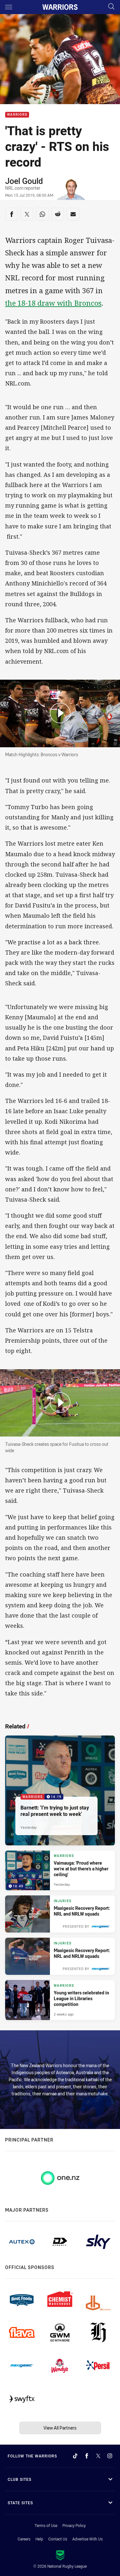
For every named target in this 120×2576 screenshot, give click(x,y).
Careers (24, 2539)
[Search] (111, 7)
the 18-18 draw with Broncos (53, 303)
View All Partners (60, 2428)
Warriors (17, 115)
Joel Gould (24, 181)
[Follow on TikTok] (75, 2456)
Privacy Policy (74, 2525)
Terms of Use (46, 2525)
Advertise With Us (88, 2539)
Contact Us (58, 2539)
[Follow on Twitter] (98, 2456)
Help (39, 2539)
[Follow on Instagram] (110, 2456)
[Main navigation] (9, 7)
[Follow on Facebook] (87, 2456)
